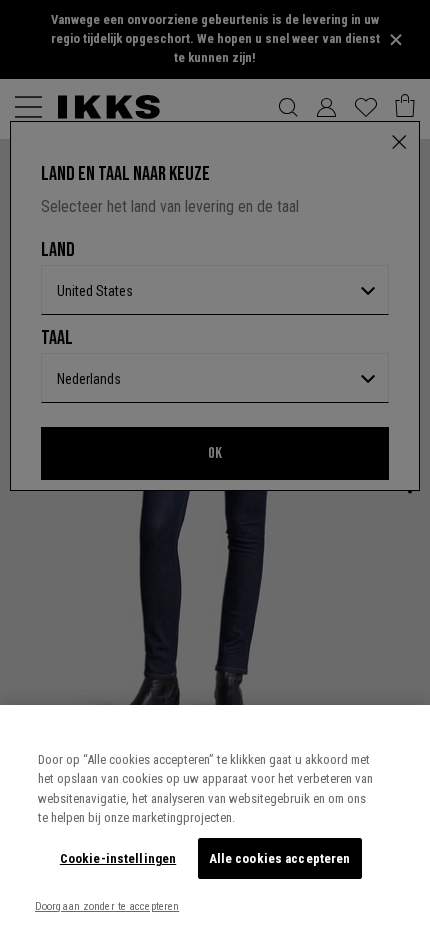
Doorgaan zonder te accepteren (107, 906)
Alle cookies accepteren (280, 858)
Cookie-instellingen (118, 858)
